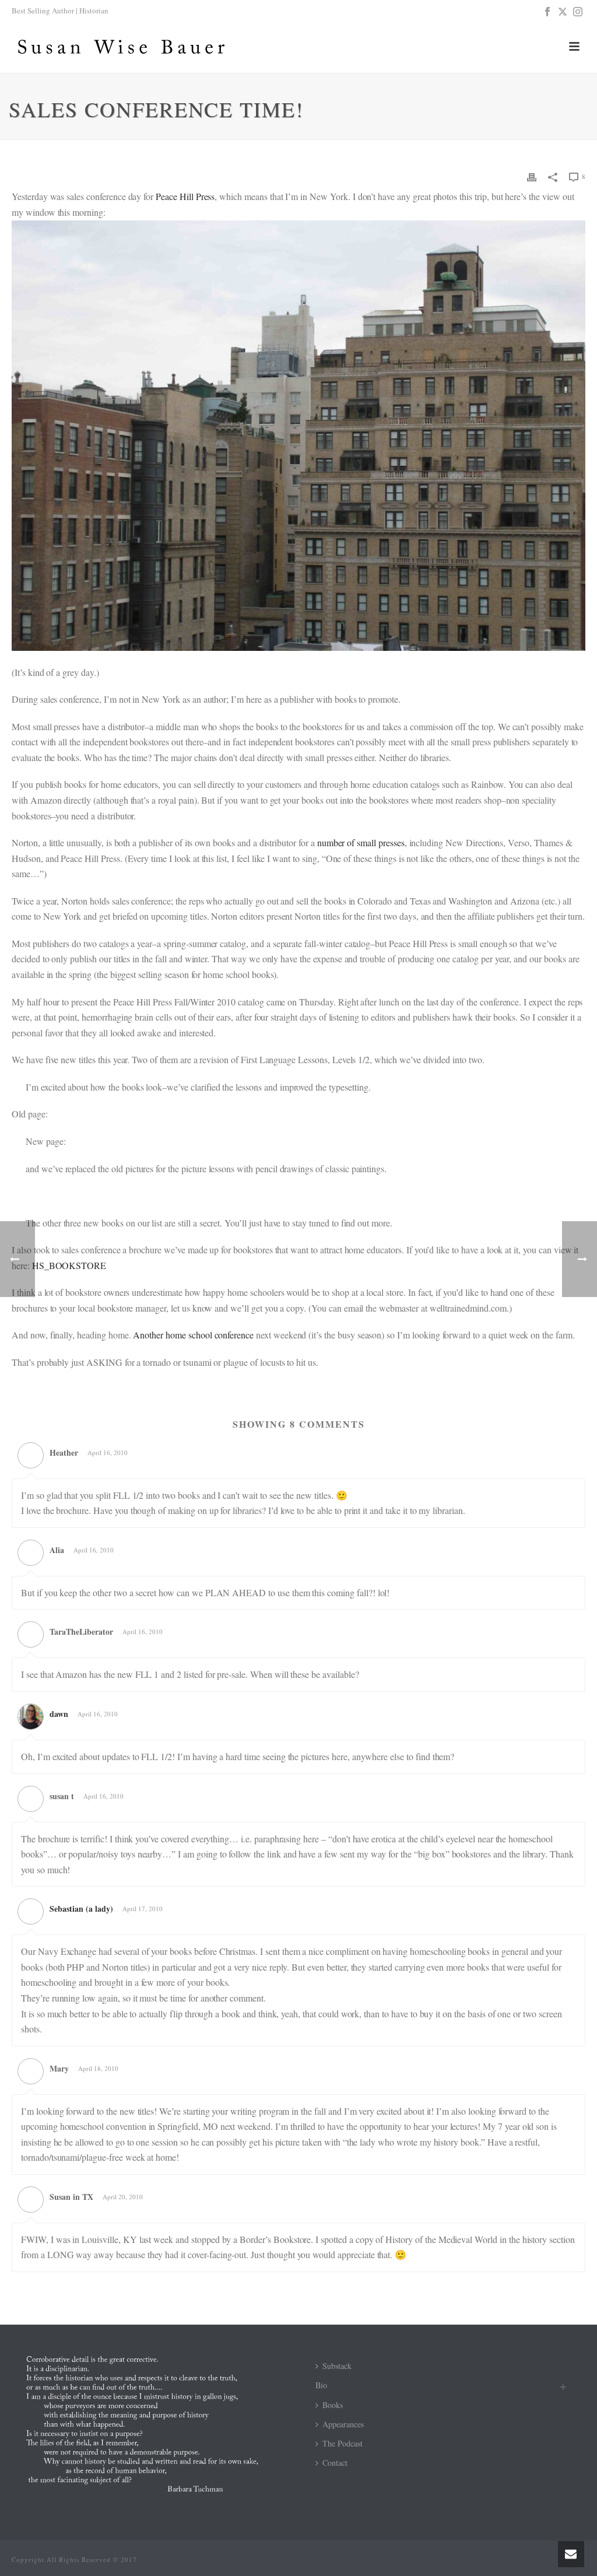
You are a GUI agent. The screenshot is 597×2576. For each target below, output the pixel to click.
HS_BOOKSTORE (69, 1265)
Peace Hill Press (185, 196)
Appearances (343, 2424)
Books (333, 2405)
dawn (59, 1714)
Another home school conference (193, 1335)
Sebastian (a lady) (81, 1909)
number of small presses (361, 842)
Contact (335, 2463)
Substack (337, 2366)
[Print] (532, 176)
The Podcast (343, 2443)
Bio (321, 2385)
